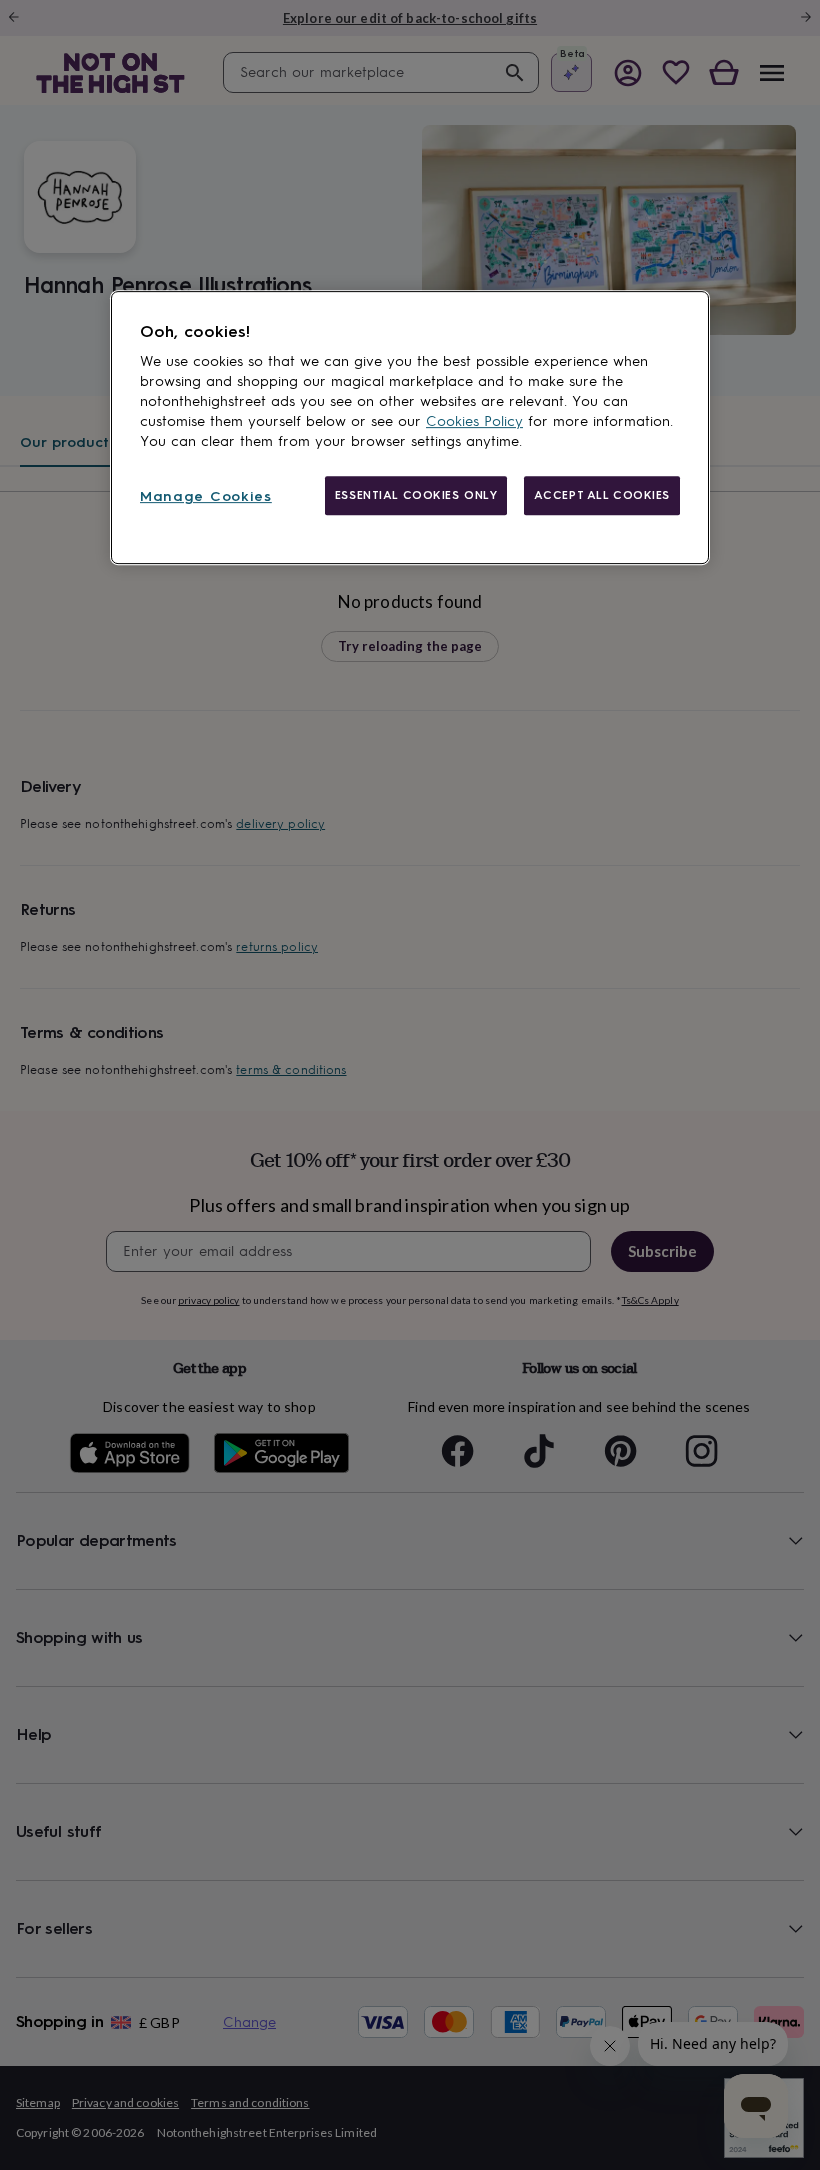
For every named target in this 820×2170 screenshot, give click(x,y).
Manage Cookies (206, 496)
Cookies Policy (474, 421)
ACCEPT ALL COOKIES (602, 495)
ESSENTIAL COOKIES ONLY (416, 495)
